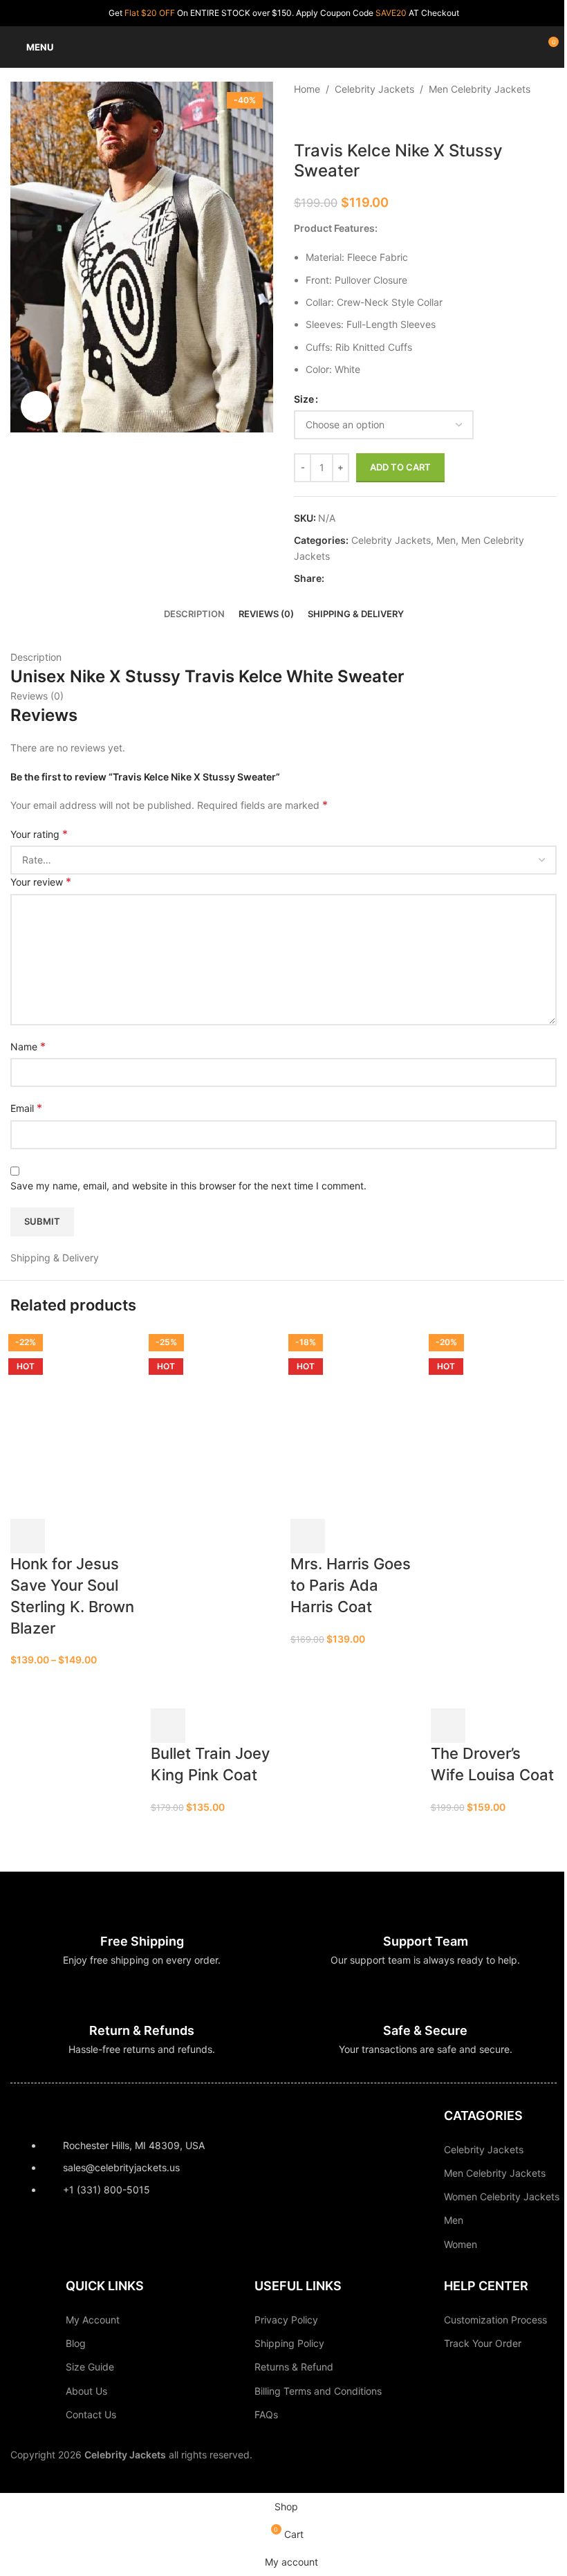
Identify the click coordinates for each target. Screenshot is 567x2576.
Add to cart (400, 467)
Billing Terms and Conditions (318, 2391)
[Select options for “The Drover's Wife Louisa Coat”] (448, 1726)
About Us (86, 2391)
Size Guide (90, 2367)
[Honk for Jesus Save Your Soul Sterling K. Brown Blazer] (74, 1423)
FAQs (266, 2414)
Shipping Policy (289, 2343)
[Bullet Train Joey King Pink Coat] (214, 1423)
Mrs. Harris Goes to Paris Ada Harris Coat (351, 1585)
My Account (93, 2320)
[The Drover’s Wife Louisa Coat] (494, 1423)
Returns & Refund (294, 2367)
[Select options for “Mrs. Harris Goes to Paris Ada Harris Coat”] (308, 1536)
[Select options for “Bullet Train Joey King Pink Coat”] (168, 1726)
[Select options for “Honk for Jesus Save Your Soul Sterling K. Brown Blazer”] (28, 1536)
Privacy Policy (286, 2320)
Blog (76, 2343)
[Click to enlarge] (36, 407)
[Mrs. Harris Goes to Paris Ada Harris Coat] (354, 1423)
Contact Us (91, 2414)
